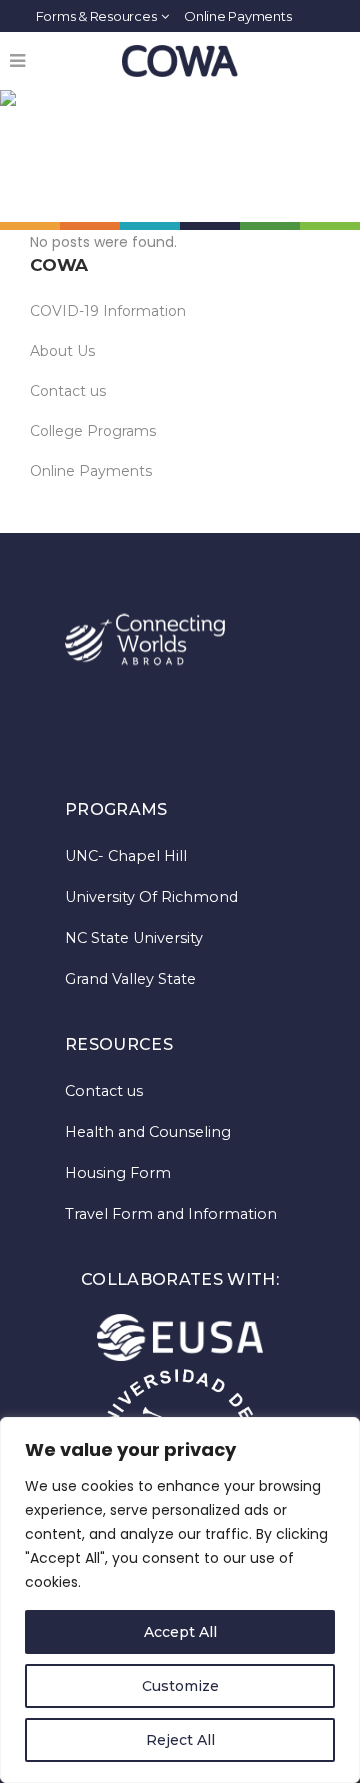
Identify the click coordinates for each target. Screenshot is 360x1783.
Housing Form (118, 1173)
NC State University (134, 938)
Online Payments (237, 16)
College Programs (93, 431)
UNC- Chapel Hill (126, 856)
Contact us (68, 391)
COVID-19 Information (108, 311)
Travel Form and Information (171, 1214)
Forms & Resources (96, 16)
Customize (180, 1686)
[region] (180, 1600)
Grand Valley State (130, 979)
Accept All (180, 1632)
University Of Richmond (151, 897)
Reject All (180, 1740)
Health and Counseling (148, 1132)
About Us (62, 351)
